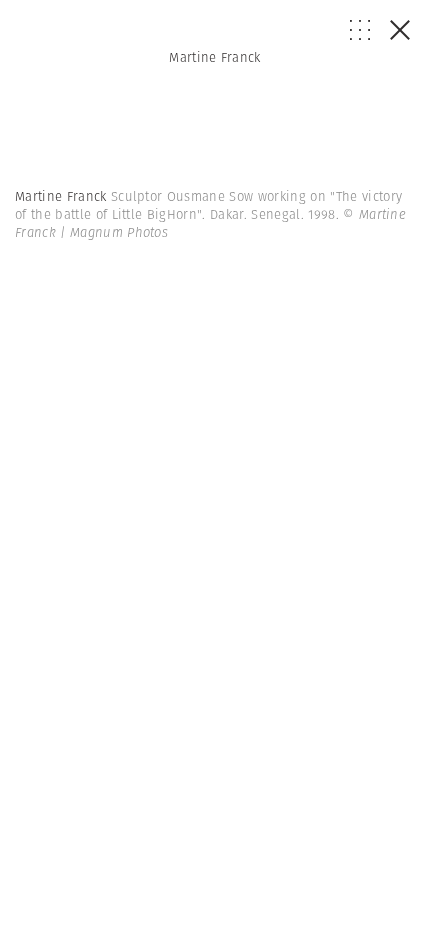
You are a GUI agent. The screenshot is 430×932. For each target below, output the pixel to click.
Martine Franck (215, 57)
